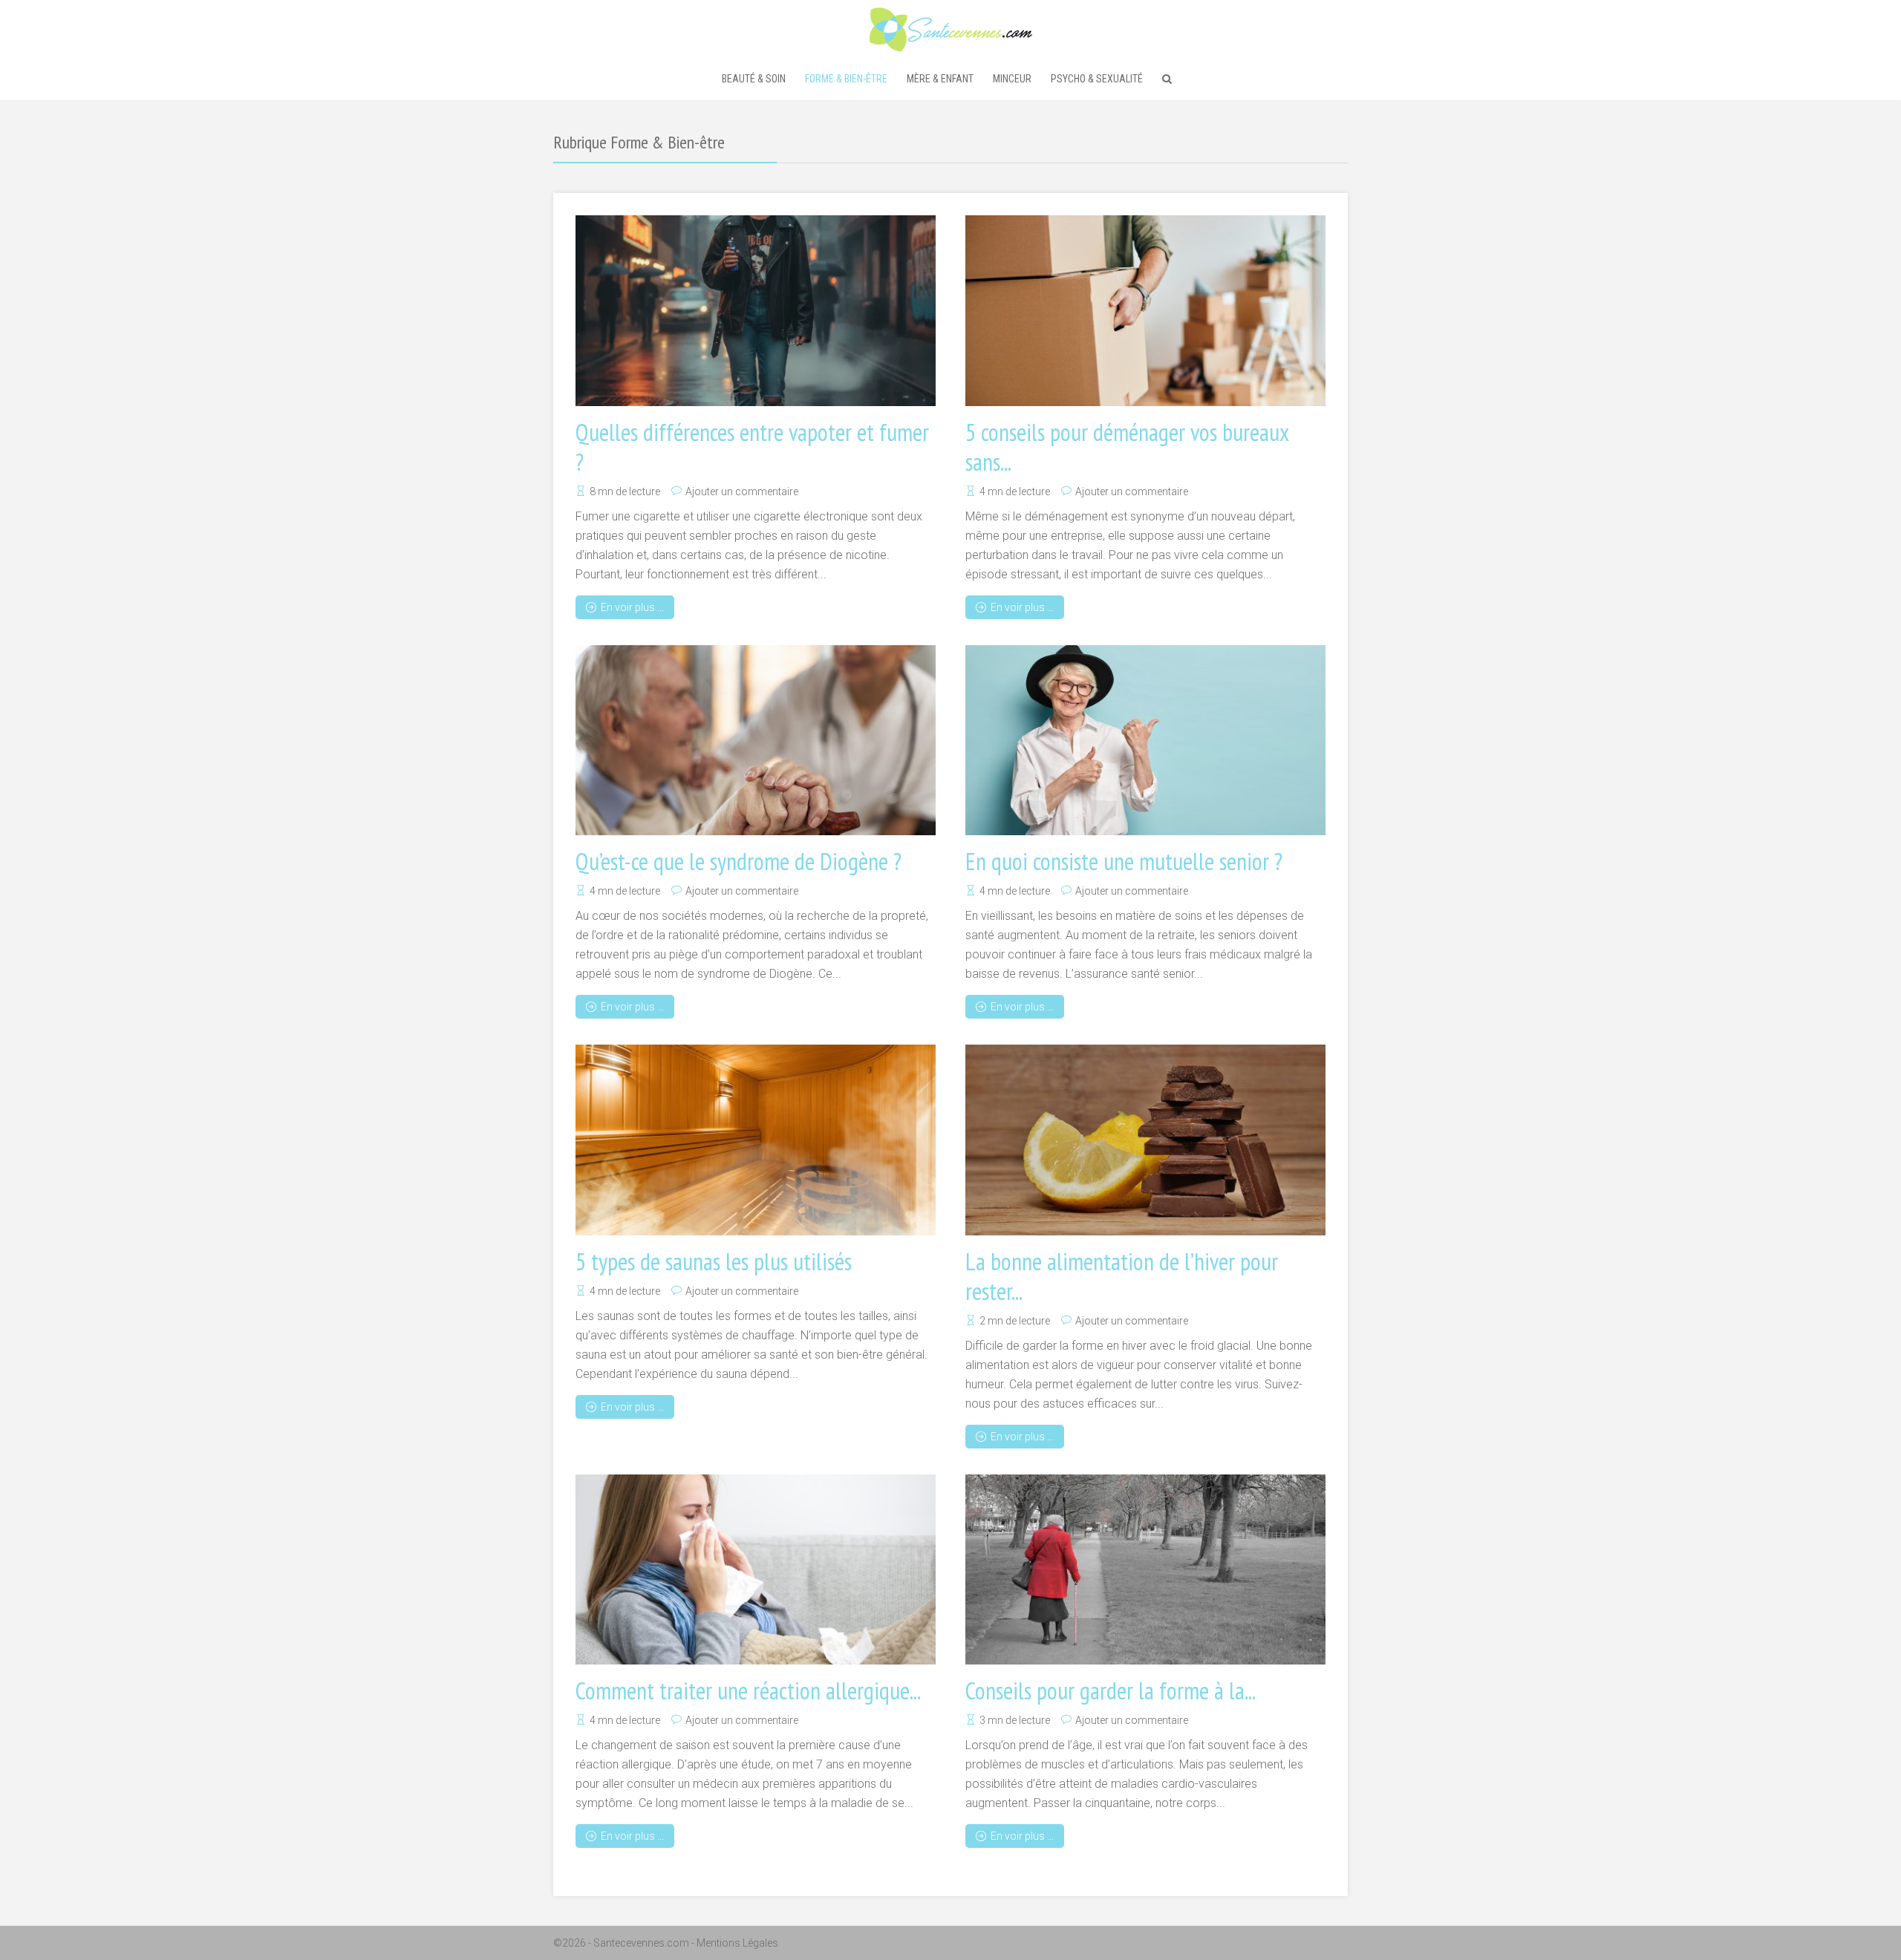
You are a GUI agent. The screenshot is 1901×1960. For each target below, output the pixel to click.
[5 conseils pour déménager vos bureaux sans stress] (1145, 311)
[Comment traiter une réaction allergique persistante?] (756, 1570)
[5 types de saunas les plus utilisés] (756, 1140)
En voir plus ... (632, 607)
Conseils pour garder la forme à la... (1111, 1690)
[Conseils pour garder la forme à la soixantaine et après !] (1145, 1570)
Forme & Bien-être (846, 79)
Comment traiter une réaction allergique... (748, 1690)
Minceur (1012, 79)
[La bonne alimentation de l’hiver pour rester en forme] (1145, 1140)
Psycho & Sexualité (1097, 79)
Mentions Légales (737, 1943)
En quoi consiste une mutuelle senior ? (1124, 861)
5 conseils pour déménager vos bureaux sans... (1127, 447)
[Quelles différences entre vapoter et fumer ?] (756, 311)
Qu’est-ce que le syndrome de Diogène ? (738, 861)
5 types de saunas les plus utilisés (714, 1261)
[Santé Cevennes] (951, 28)
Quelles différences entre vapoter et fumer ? (752, 447)
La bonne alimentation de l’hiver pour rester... (1122, 1276)
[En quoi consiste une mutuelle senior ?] (1145, 741)
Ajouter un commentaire (742, 491)
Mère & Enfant (940, 79)
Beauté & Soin (754, 79)
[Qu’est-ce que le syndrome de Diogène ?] (756, 741)
